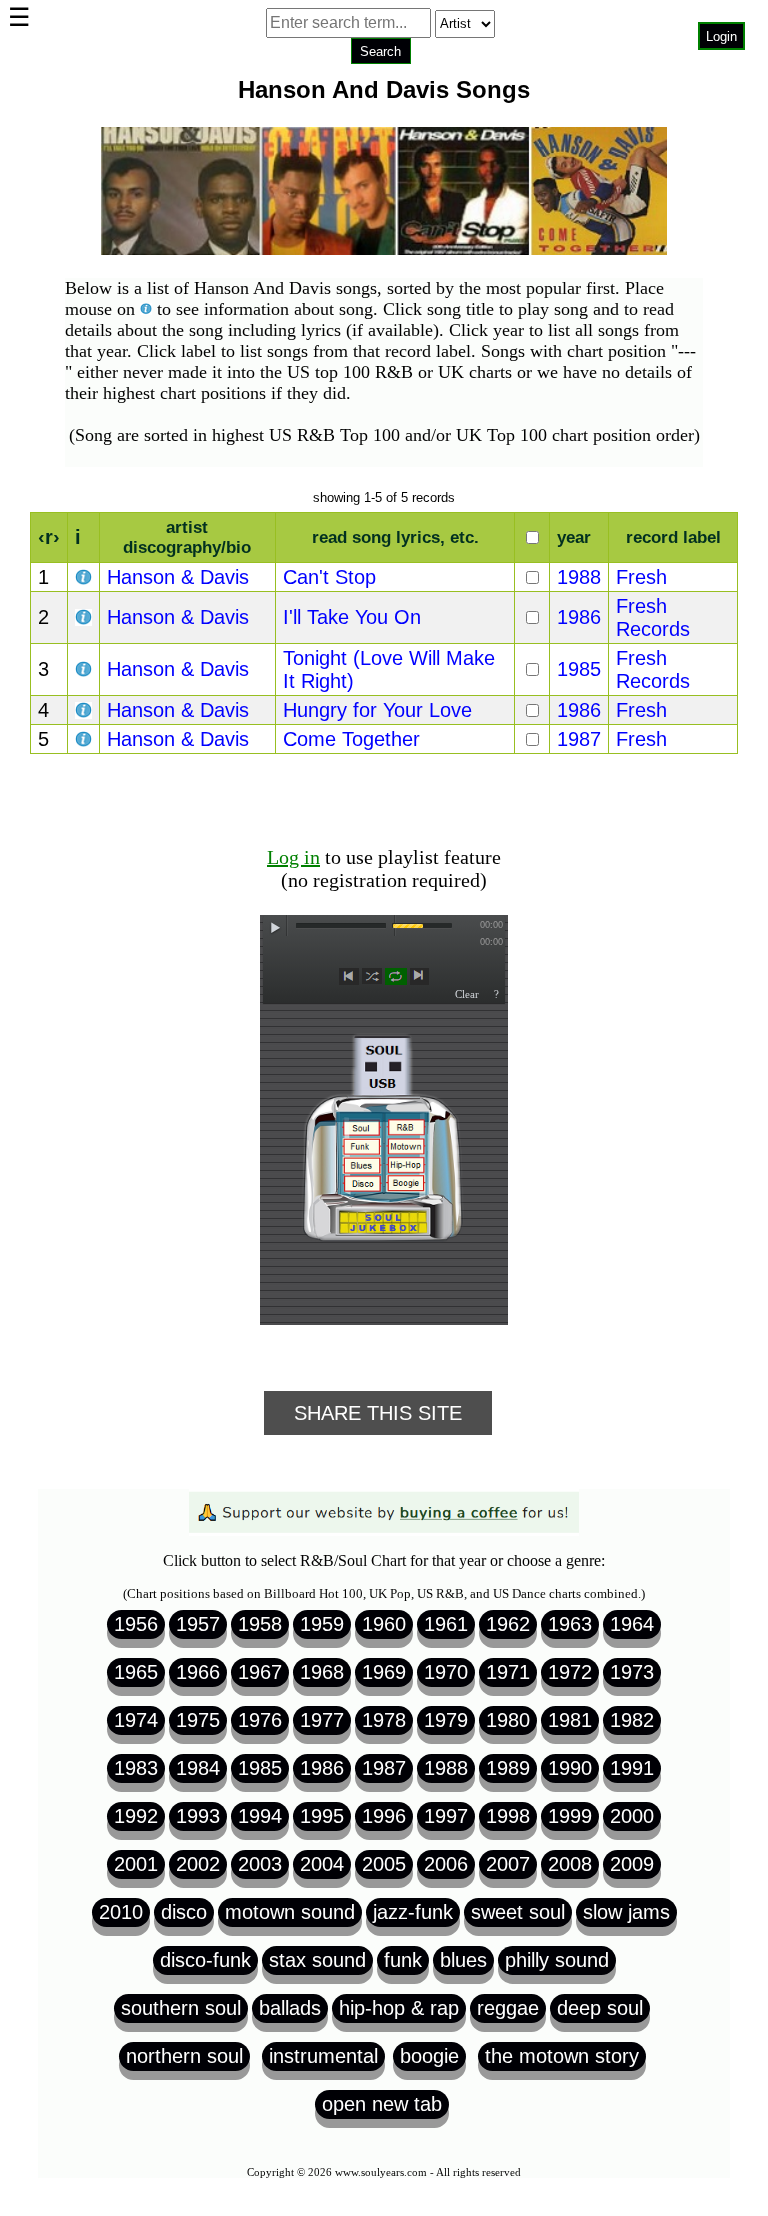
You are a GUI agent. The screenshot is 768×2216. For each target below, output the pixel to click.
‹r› (49, 537)
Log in (293, 857)
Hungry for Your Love (377, 710)
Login (721, 36)
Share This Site (378, 1413)
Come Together (351, 739)
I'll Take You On (352, 617)
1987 (579, 739)
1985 (579, 669)
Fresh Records (653, 617)
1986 (579, 617)
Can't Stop (329, 577)
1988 (579, 577)
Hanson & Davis (178, 577)
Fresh (641, 577)
